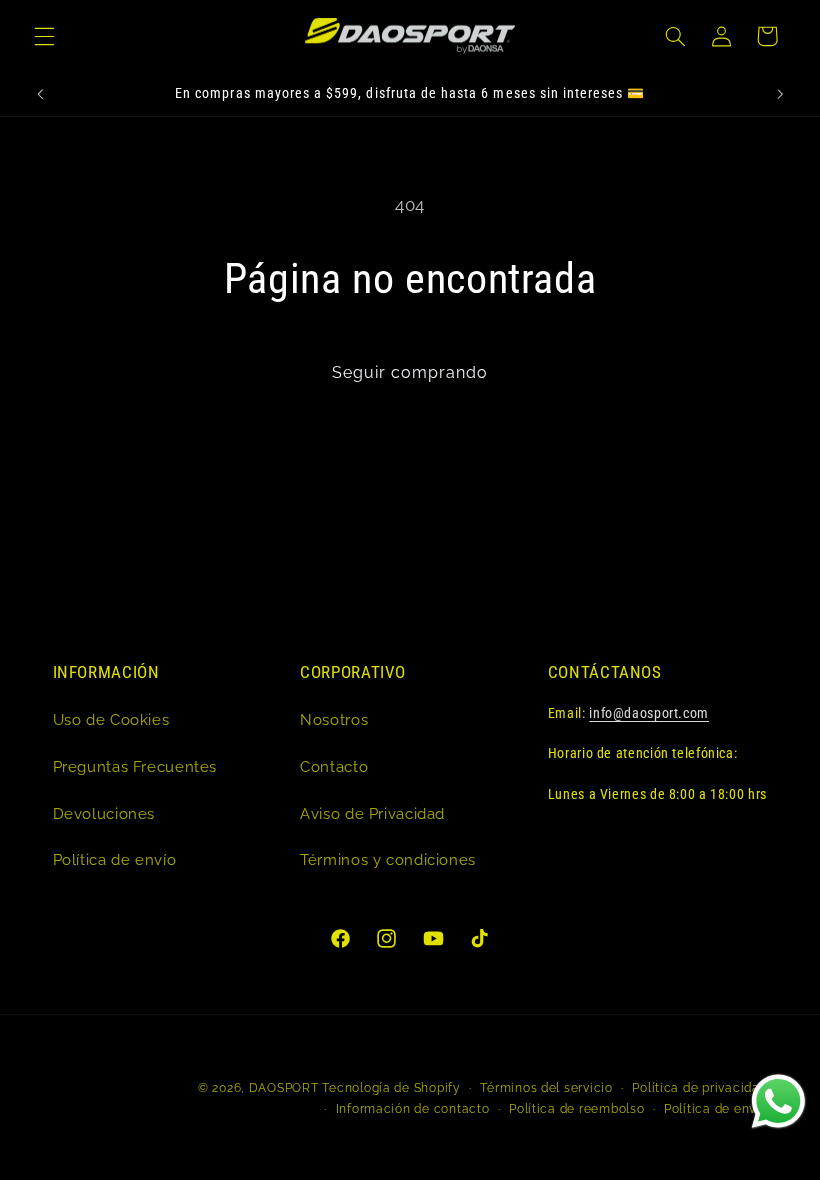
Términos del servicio (546, 1088)
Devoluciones (104, 813)
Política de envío (115, 859)
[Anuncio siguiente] (780, 94)
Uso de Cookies (111, 719)
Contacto (334, 766)
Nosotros (334, 719)
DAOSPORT (284, 1088)
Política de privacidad (699, 1088)
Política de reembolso (576, 1109)
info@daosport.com (649, 713)
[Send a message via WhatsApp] (778, 1101)
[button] (44, 36)
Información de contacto (413, 1109)
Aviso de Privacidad (372, 813)
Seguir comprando (410, 372)
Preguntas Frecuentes (135, 766)
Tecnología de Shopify (391, 1088)
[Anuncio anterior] (40, 94)
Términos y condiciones (388, 859)
